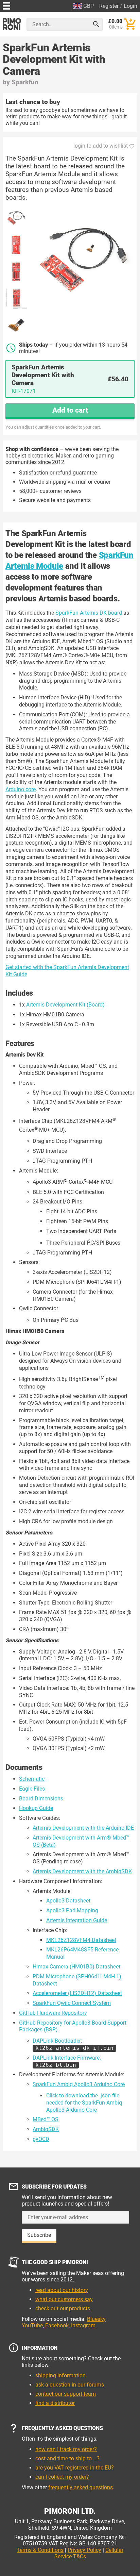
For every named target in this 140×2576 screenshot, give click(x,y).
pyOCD (41, 2139)
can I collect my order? (62, 2477)
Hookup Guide (36, 1808)
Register (109, 6)
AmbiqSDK (46, 2129)
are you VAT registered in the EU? (75, 2468)
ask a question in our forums (70, 2385)
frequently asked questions (81, 2487)
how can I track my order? (66, 2449)
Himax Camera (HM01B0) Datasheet (76, 1967)
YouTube (32, 2325)
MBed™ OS (46, 2119)
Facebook (57, 2325)
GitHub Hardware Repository (53, 2013)
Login (130, 6)
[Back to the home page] (12, 24)
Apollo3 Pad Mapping (72, 1910)
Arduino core (21, 789)
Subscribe (39, 2235)
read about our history (62, 2290)
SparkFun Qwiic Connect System (72, 2003)
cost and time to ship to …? (67, 2458)
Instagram (83, 2325)
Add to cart (70, 410)
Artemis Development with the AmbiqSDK (82, 1871)
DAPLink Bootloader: (73, 2044)
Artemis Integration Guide (77, 1920)
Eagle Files (32, 1789)
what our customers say (64, 2299)
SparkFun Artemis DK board (89, 613)
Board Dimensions (41, 1799)
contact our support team (66, 2394)
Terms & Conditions (40, 2550)
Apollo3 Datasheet (68, 1901)
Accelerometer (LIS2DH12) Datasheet (77, 1993)
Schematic (32, 1779)
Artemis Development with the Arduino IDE (83, 1828)
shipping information (60, 2375)
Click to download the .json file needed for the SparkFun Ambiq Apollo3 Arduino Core (84, 2103)
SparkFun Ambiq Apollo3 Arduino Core (79, 2084)
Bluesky (96, 2319)
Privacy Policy (84, 2550)
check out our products (63, 2308)
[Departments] (6, 5)
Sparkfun (25, 82)
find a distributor (55, 2403)
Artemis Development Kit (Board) (65, 1005)
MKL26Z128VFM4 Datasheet (81, 1940)
